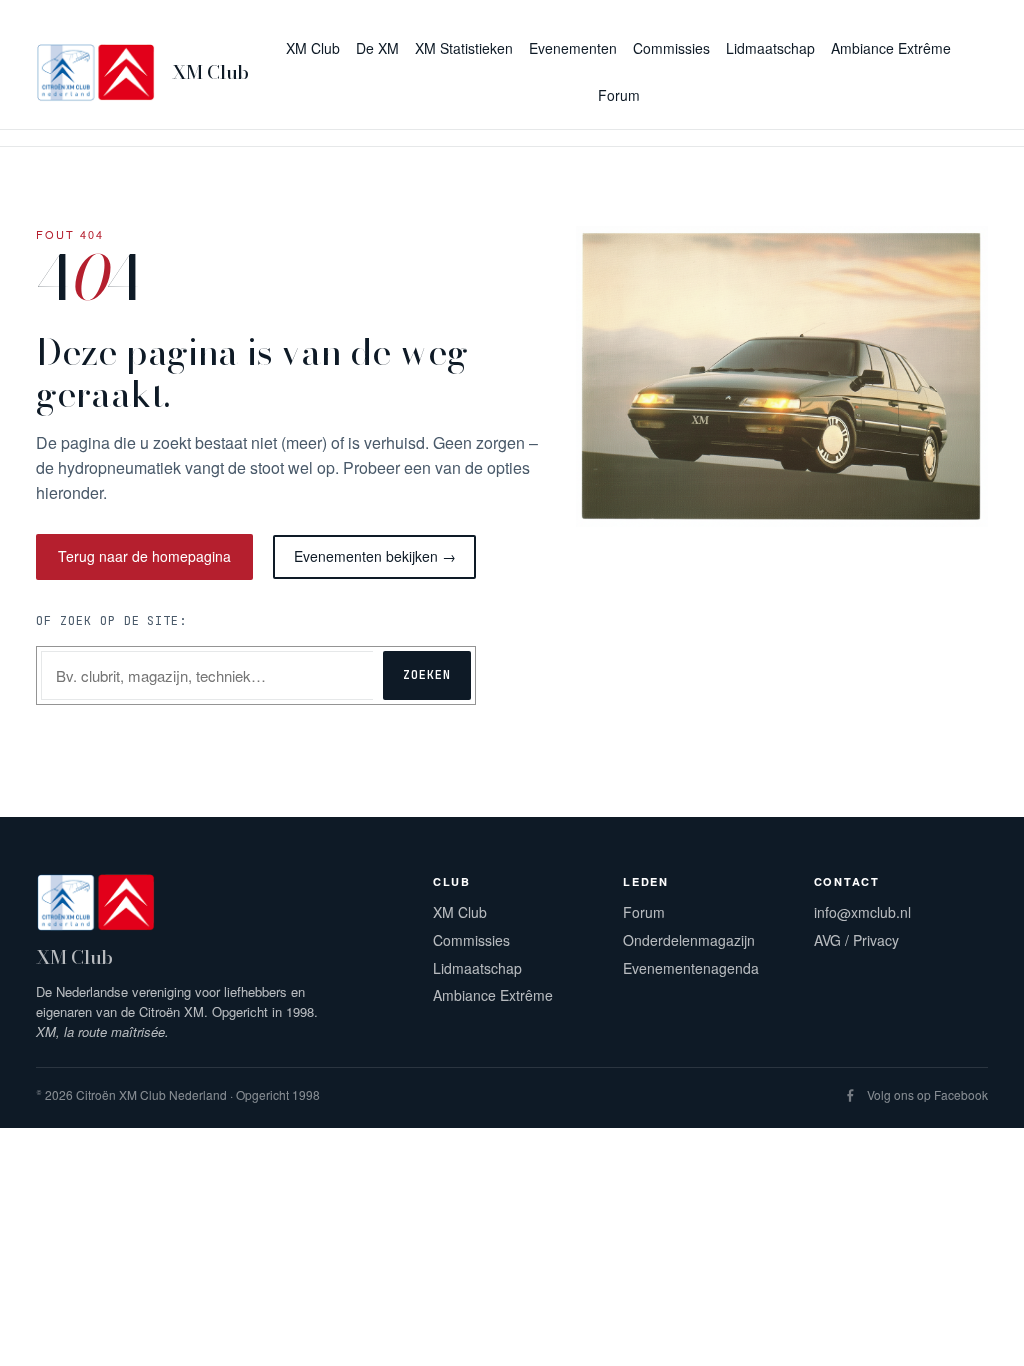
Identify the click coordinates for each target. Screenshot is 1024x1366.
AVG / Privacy (856, 940)
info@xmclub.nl (862, 912)
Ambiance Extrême (493, 995)
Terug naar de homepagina (144, 556)
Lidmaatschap (477, 968)
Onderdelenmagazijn (689, 940)
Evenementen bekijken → (375, 556)
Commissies (471, 940)
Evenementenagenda (691, 968)
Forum (644, 912)
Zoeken (427, 675)
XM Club (210, 72)
